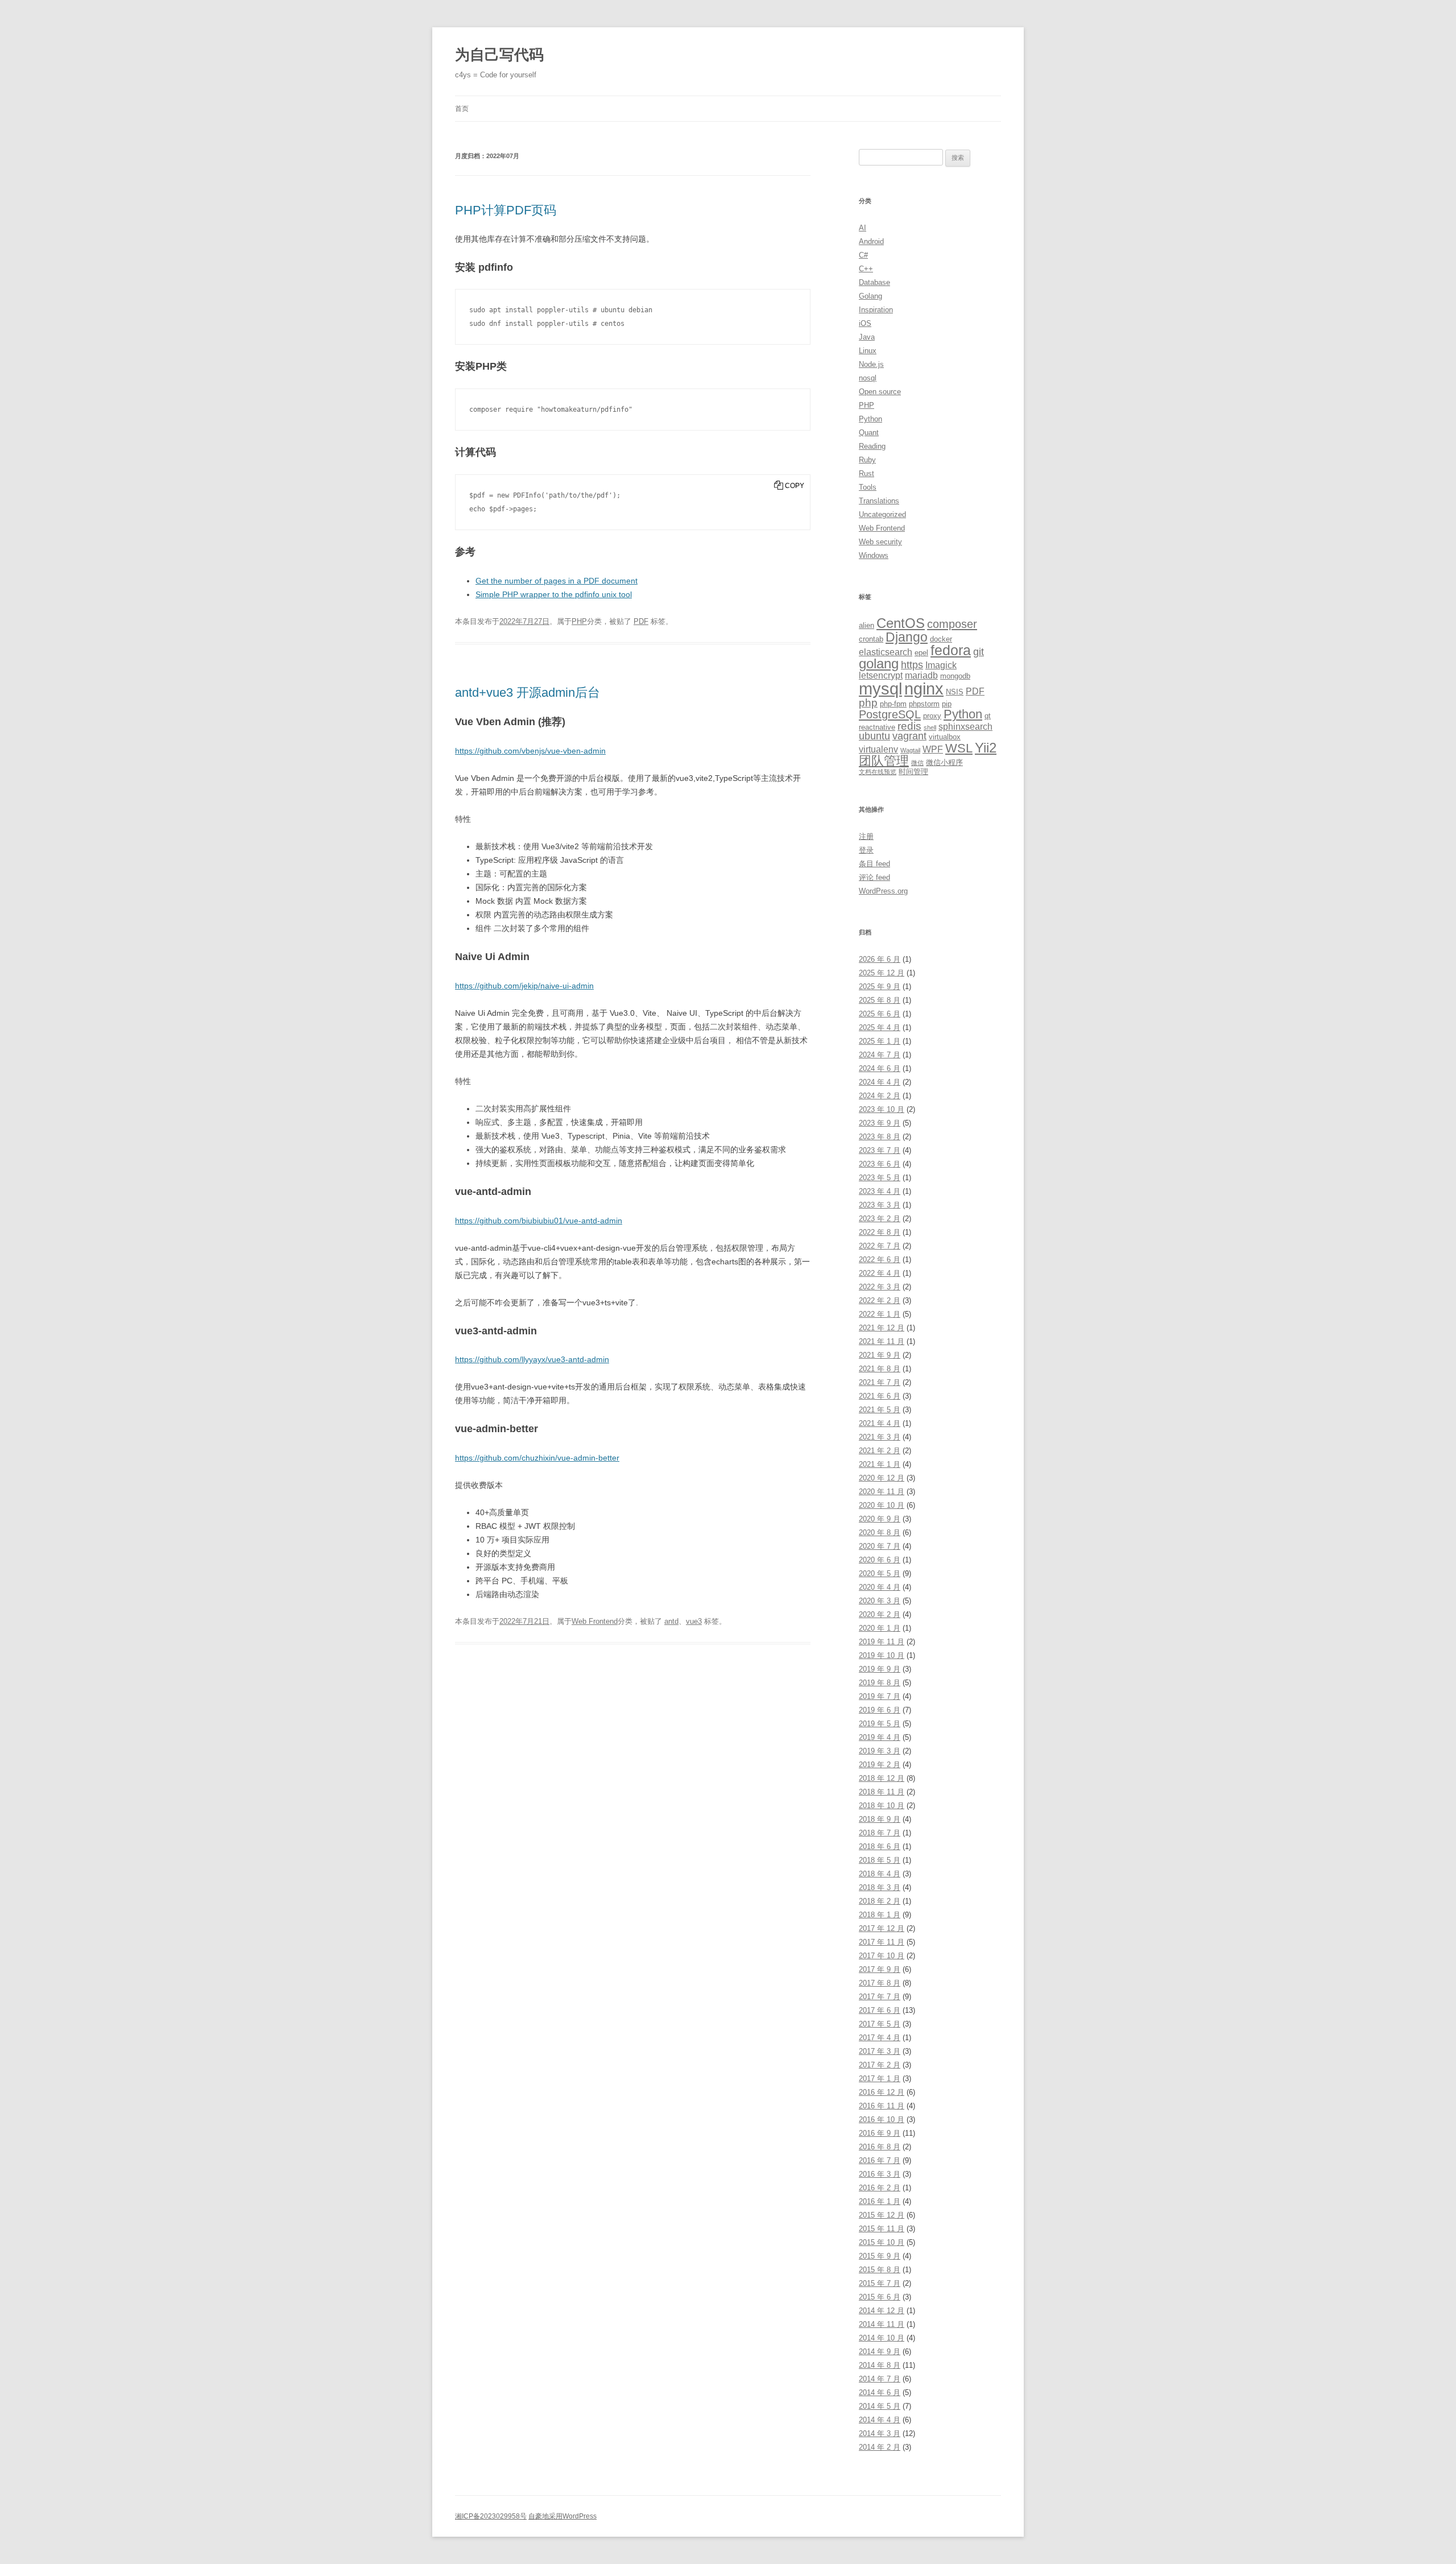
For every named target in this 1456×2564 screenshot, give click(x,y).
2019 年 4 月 (880, 1737)
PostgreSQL (890, 714)
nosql (868, 378)
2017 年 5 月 (880, 2024)
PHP (579, 621)
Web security (880, 542)
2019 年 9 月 (880, 1669)
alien (866, 625)
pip (947, 704)
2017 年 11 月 (882, 1942)
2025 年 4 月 (880, 1027)
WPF (933, 749)
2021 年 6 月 (880, 1396)
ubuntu (874, 736)
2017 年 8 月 (880, 1983)
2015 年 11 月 (882, 2229)
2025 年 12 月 (882, 973)
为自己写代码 (499, 55)
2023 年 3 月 (880, 1205)
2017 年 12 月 (882, 1928)
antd (671, 1621)
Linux (868, 351)
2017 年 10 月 (882, 1956)
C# (863, 255)
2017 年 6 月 (880, 2010)
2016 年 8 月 (880, 2147)
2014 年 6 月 (880, 2393)
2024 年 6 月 (880, 1068)
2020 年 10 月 (882, 1505)
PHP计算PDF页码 (506, 210)
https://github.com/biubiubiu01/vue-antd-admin (539, 1221)
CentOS (901, 623)
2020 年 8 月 (880, 1533)
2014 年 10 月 (882, 2338)
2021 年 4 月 (880, 1423)
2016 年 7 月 (880, 2160)
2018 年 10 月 (882, 1806)
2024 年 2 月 (880, 1096)
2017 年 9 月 (880, 1969)
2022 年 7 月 (880, 1246)
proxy (932, 716)
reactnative (877, 727)
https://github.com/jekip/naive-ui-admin (524, 986)
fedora (951, 650)
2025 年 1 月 (880, 1041)
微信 (917, 763)
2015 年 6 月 (880, 2297)
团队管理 (884, 761)
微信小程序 (944, 762)
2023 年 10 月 (882, 1109)
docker (941, 639)
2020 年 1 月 (880, 1628)
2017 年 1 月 (880, 2079)
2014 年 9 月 (880, 2352)
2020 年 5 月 (880, 1573)
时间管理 (913, 772)
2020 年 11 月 (882, 1492)
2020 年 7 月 (880, 1546)
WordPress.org (883, 891)
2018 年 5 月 (880, 1860)
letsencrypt (881, 675)
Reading (872, 446)
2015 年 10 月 (882, 2242)
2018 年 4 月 (880, 1874)
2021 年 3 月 (880, 1437)
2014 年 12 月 (882, 2311)
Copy (795, 486)
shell (930, 727)
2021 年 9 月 (880, 1355)
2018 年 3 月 (880, 1887)
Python (870, 419)
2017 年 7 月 (880, 1997)
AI (863, 228)
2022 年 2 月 (880, 1300)
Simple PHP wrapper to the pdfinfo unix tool (554, 594)
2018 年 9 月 (880, 1819)
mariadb (921, 675)
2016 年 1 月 (880, 2201)
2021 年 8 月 (880, 1369)
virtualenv (878, 749)
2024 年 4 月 (880, 1082)
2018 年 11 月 (882, 1792)
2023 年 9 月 (880, 1123)
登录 (866, 850)
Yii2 (986, 748)
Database (874, 282)
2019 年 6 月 (880, 1710)
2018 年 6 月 (880, 1847)
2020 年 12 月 (882, 1478)
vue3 (694, 1621)
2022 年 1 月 (880, 1314)
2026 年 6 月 (880, 959)
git (979, 652)
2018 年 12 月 (882, 1778)
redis (909, 726)
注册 (866, 836)
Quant (869, 433)
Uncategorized (882, 514)
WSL (959, 748)
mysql (880, 688)
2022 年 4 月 (880, 1273)
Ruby (867, 460)
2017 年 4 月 (880, 2038)
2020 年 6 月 (880, 1560)
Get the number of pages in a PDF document (557, 581)
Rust (866, 473)
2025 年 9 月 (880, 987)
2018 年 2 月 (880, 1901)
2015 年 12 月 (882, 2215)
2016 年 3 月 (880, 2174)
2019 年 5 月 (880, 1724)
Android (871, 241)
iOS (865, 323)
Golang (870, 296)
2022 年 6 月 (880, 1260)
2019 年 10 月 (882, 1655)
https (912, 665)
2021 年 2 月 (880, 1451)
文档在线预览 (878, 772)
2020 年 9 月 (880, 1519)
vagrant (909, 736)
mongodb (955, 676)
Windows (874, 555)
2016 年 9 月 (880, 2133)
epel (921, 653)
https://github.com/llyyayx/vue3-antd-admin (532, 1359)
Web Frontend (595, 1621)
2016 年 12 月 (882, 2092)
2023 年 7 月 (880, 1150)
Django (907, 637)
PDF (641, 621)
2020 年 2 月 (880, 1614)
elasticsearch (886, 652)
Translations (879, 501)
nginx (924, 689)
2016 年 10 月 (882, 2120)
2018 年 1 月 (880, 1915)
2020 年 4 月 (880, 1587)
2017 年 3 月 (880, 2051)
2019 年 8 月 (880, 1683)
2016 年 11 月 (882, 2106)
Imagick (941, 665)
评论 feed (874, 877)
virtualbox (945, 737)
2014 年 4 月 (880, 2420)
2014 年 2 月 (880, 2447)
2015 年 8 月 (880, 2270)
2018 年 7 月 (880, 1833)
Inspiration (876, 310)
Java (867, 337)
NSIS (955, 692)
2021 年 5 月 (880, 1410)
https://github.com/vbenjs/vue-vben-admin (530, 751)
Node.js (871, 364)
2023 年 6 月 (880, 1164)
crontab (871, 639)
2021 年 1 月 (880, 1464)
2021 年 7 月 (880, 1382)
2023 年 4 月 (880, 1191)
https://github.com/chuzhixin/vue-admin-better (537, 1458)
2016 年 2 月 (880, 2188)
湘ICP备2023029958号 (491, 2516)
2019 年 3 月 (880, 1751)
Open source (880, 392)
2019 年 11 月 (882, 1642)
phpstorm (924, 704)
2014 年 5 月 (880, 2406)
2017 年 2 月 (880, 2065)
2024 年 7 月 (880, 1055)
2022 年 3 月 (880, 1287)
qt (988, 716)
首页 (462, 109)
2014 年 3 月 (880, 2433)
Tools (868, 487)
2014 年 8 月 (880, 2365)
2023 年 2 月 (880, 1219)
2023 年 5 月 (880, 1178)
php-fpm (893, 704)
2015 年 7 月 (880, 2283)
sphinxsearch (965, 727)
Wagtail (910, 750)
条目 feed (874, 864)
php (868, 703)
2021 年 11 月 (882, 1341)
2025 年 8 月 (880, 1000)
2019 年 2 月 (880, 1765)
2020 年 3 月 (880, 1601)
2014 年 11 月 (882, 2324)
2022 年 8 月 (880, 1232)
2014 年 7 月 (880, 2379)
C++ (866, 269)
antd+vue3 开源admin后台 (528, 692)
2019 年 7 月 (880, 1696)
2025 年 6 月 (880, 1014)
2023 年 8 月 (880, 1137)
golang (879, 664)
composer (952, 624)
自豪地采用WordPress (562, 2516)
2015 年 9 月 (880, 2256)
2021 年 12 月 (882, 1328)
